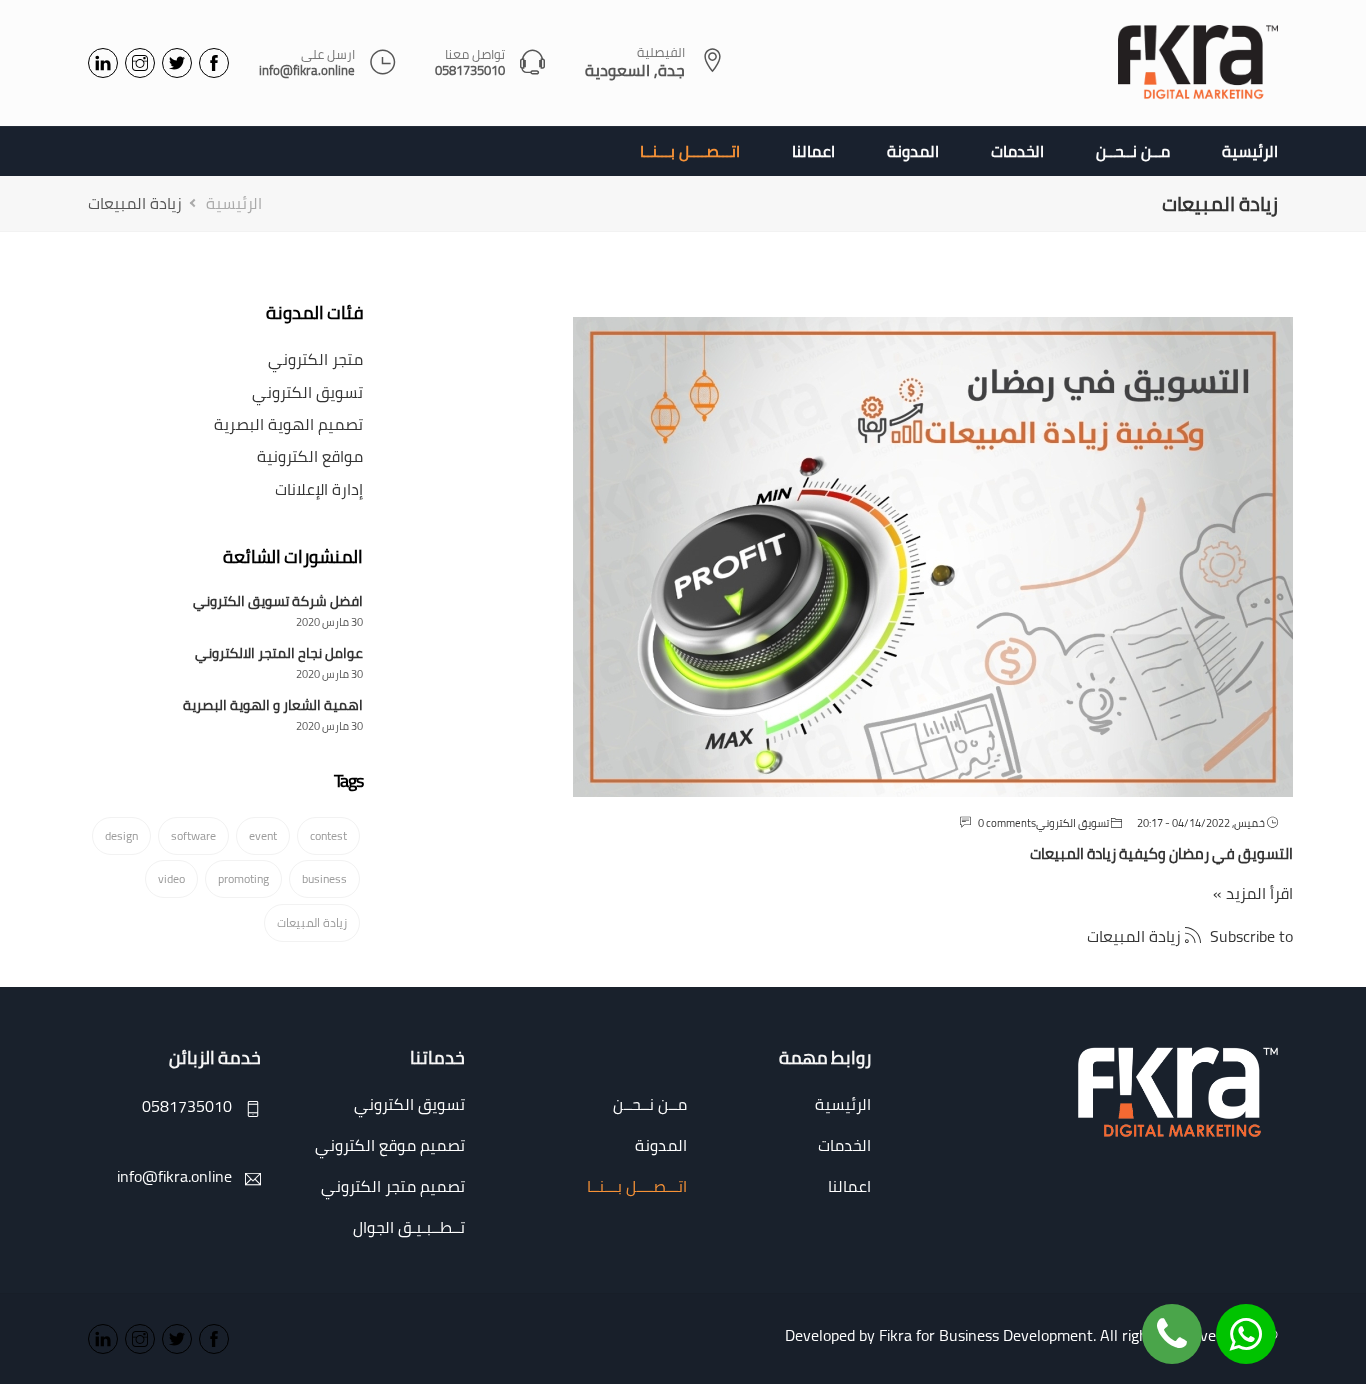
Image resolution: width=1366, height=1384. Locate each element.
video (171, 878)
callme (1172, 1319)
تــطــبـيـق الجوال (409, 1227)
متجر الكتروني (315, 359)
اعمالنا (813, 151)
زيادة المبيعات (312, 922)
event (263, 835)
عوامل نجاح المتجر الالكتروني (279, 653)
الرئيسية (1250, 151)
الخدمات (1017, 151)
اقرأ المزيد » (1253, 893)
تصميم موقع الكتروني (390, 1145)
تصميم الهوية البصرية (288, 424)
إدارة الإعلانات (319, 489)
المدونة (913, 151)
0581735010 (470, 71)
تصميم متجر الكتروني (393, 1186)
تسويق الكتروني (1072, 823)
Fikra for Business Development (986, 1335)
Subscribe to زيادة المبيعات (1190, 935)
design (121, 835)
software (193, 835)
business (324, 878)
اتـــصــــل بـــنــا (690, 151)
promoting (243, 878)
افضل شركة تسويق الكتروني (278, 601)
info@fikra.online (307, 71)
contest (328, 835)
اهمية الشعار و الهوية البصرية (273, 705)
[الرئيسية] (1198, 63)
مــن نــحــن (1133, 151)
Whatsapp (1246, 1319)
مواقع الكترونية (310, 456)
